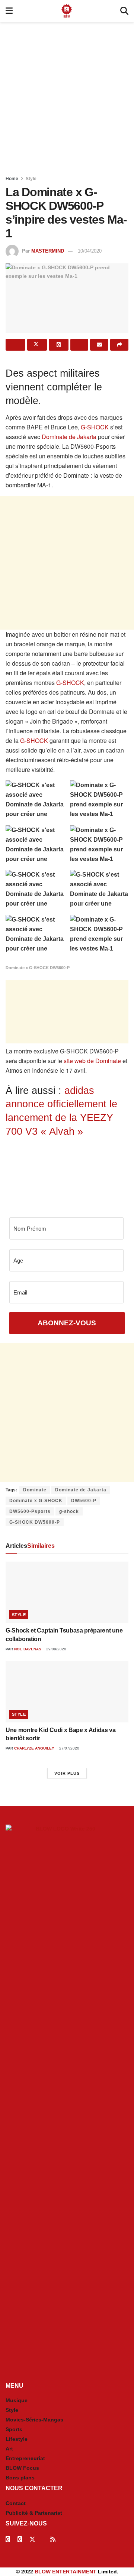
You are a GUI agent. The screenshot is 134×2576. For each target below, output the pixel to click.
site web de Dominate (92, 1061)
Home (12, 179)
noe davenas (28, 1649)
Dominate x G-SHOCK (36, 1501)
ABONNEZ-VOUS (67, 1323)
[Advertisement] (67, 97)
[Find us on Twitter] (32, 2539)
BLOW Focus (22, 2468)
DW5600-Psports (30, 1511)
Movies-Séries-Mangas (34, 2420)
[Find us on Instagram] (20, 2539)
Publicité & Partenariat (34, 2513)
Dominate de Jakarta (68, 437)
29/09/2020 (56, 1649)
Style (31, 179)
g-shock (69, 1511)
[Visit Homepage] (67, 11)
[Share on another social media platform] (119, 345)
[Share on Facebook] (15, 345)
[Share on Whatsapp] (59, 345)
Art (9, 2449)
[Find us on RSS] (53, 2539)
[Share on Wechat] (79, 345)
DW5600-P (84, 1501)
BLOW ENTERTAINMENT (66, 2572)
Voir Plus (67, 1773)
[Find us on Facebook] (8, 2539)
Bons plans (20, 2478)
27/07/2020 (69, 1748)
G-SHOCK (95, 427)
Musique (17, 2400)
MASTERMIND (48, 251)
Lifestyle (17, 2439)
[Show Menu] (9, 11)
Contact (16, 2503)
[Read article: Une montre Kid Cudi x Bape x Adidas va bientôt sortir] (67, 1692)
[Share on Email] (99, 345)
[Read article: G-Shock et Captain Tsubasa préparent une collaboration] (67, 1592)
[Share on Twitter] (37, 345)
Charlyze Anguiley (34, 1748)
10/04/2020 (90, 251)
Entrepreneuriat (25, 2458)
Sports (14, 2429)
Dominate (35, 1490)
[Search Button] (124, 11)
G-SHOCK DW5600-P (35, 1522)
